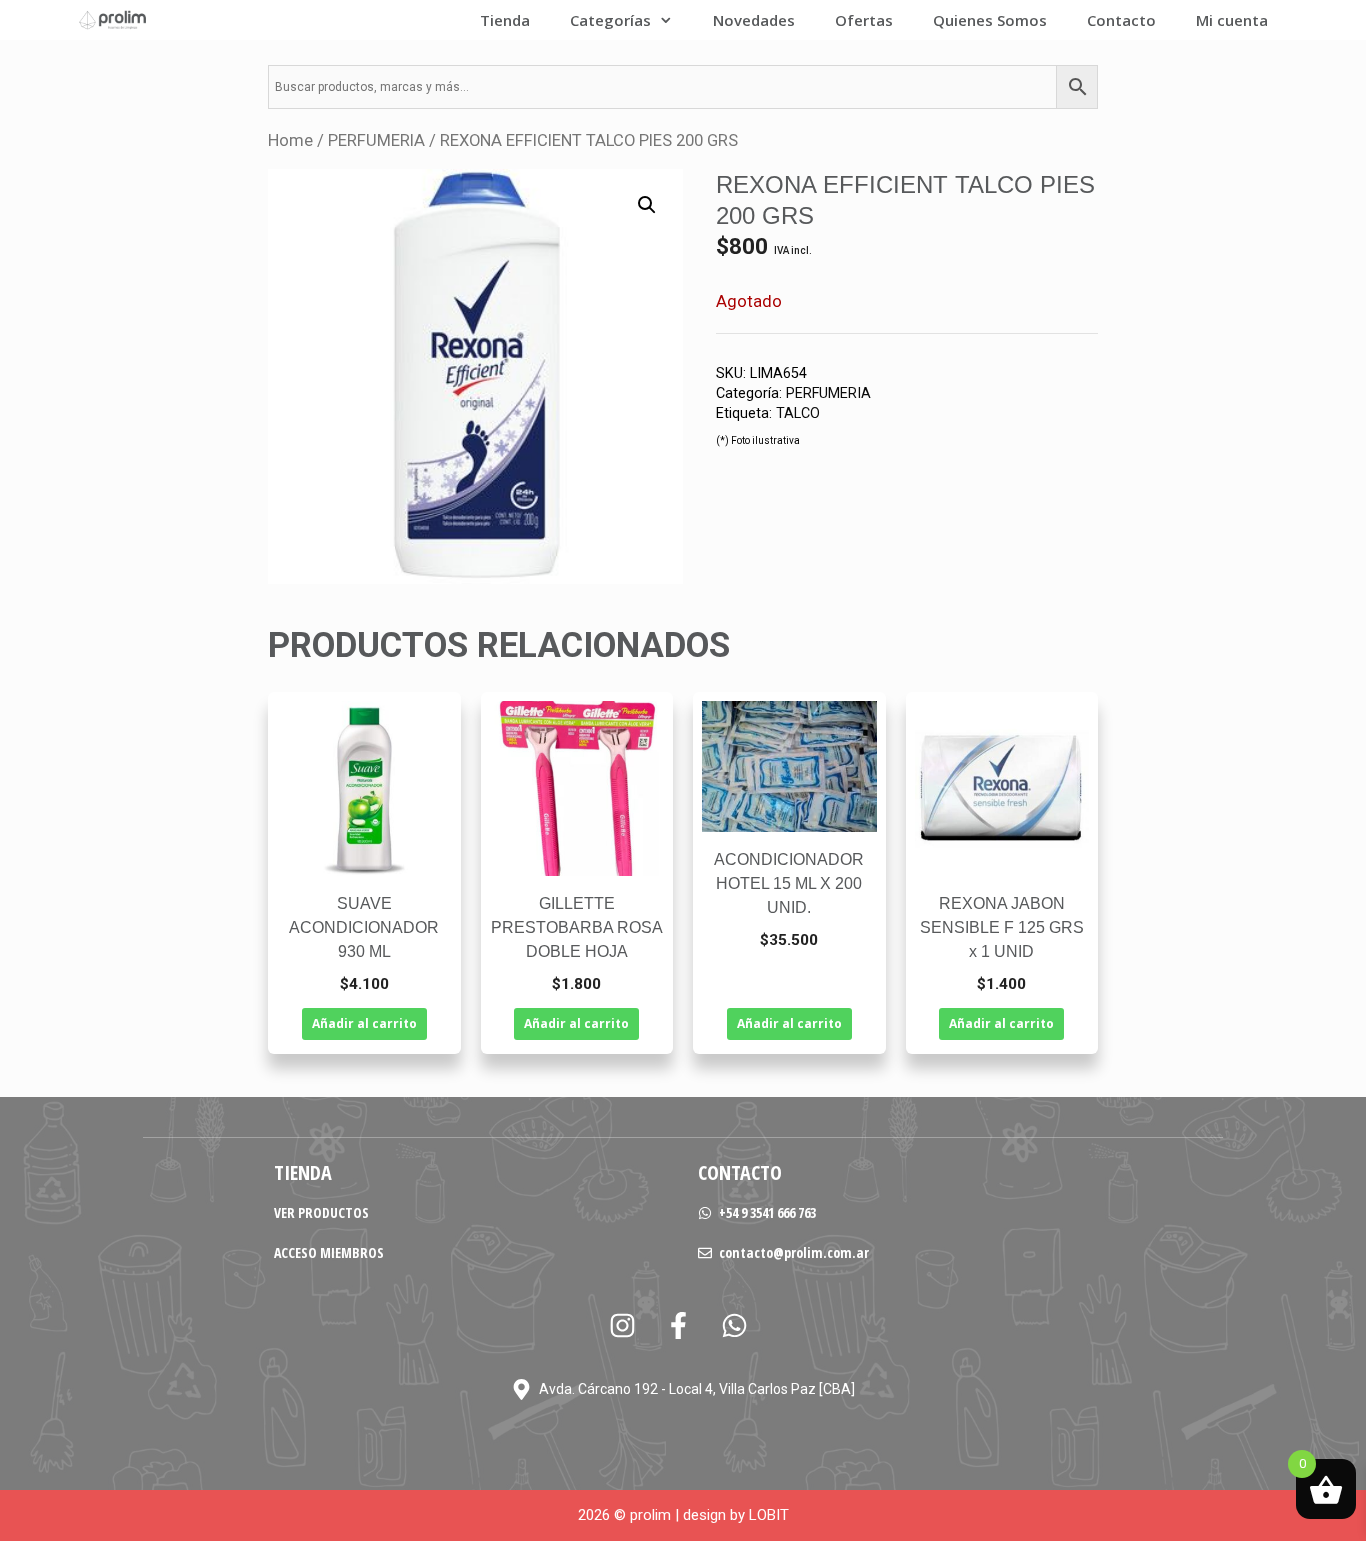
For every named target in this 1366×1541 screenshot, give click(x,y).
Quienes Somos (990, 20)
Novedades (754, 20)
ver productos (321, 1212)
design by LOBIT (736, 1515)
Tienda (505, 20)
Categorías (610, 20)
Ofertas (864, 20)
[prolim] (113, 20)
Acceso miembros (329, 1252)
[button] (647, 205)
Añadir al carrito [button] (364, 1023)
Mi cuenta (1232, 20)
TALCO (798, 413)
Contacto (1121, 20)
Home (290, 140)
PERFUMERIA (376, 140)
